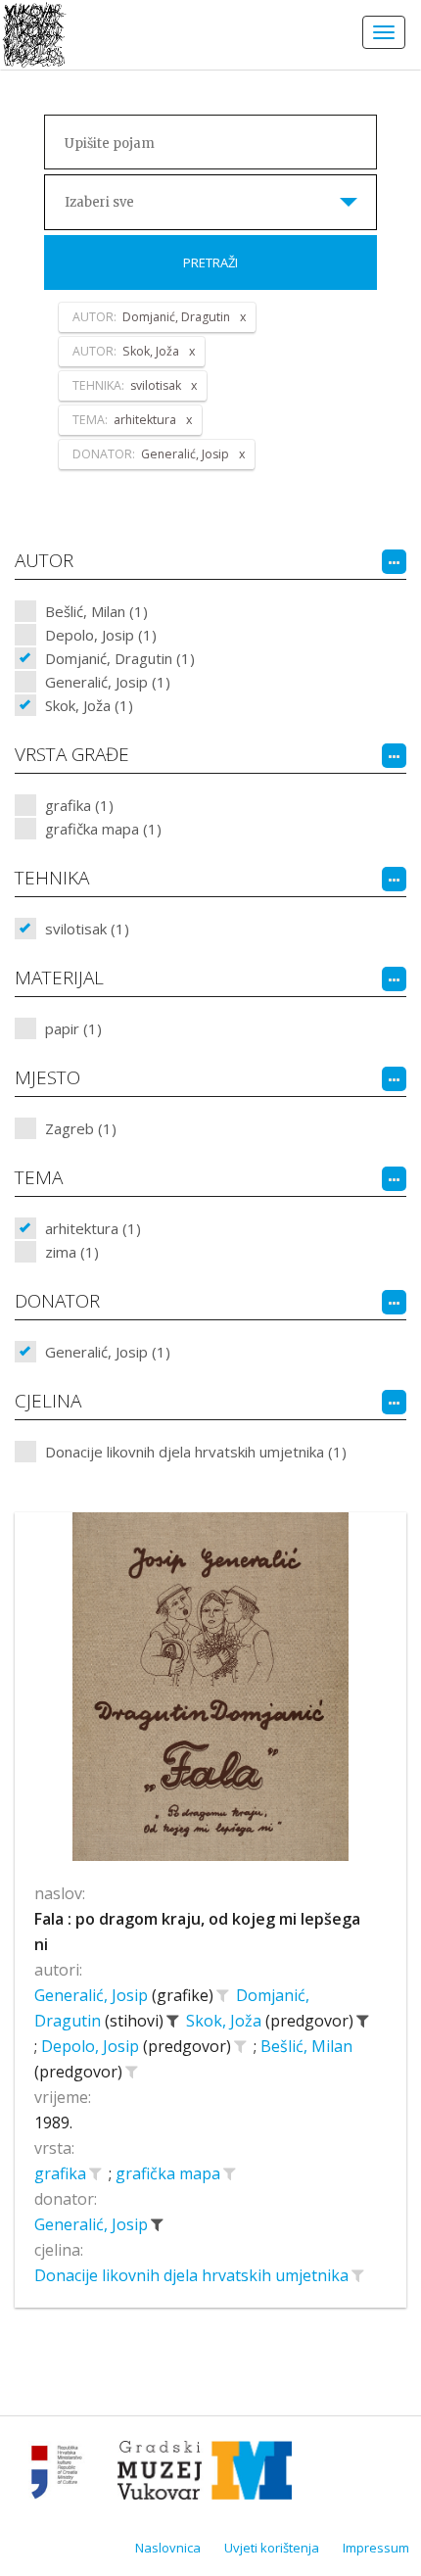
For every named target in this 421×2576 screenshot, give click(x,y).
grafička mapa (170, 2173)
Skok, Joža (226, 2021)
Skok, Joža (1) (89, 705)
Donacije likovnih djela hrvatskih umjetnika (193, 2275)
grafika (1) (79, 805)
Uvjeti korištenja (272, 2548)
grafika (62, 2173)
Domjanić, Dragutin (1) (120, 658)
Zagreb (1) (81, 1128)
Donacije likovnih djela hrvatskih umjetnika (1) (196, 1452)
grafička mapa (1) (103, 829)
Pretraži (210, 262)
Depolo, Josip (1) (101, 635)
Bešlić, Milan (306, 2046)
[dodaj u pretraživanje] (222, 1995)
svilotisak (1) (87, 929)
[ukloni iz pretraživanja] (172, 2021)
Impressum (376, 2548)
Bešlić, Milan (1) (96, 611)
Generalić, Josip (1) (108, 682)
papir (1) (73, 1028)
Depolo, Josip (92, 2046)
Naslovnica (168, 2548)
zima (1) (72, 1252)
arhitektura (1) (93, 1228)
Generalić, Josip (93, 1995)
